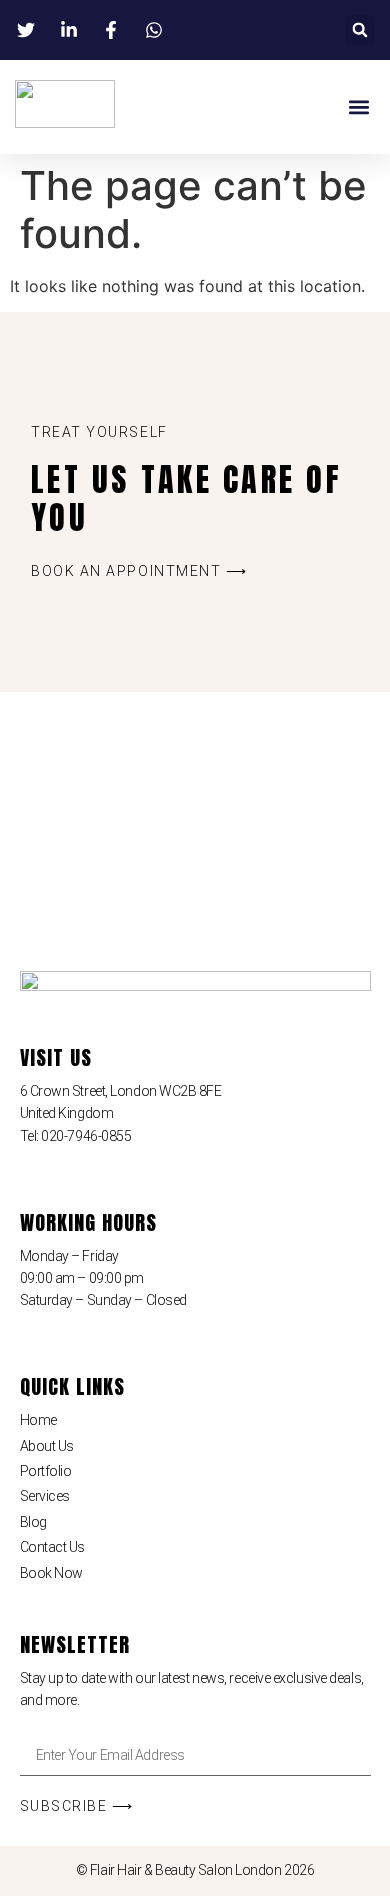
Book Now (51, 1573)
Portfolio (46, 1471)
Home (38, 1420)
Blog (33, 1522)
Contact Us (53, 1547)
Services (45, 1496)
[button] (360, 30)
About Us (47, 1446)
